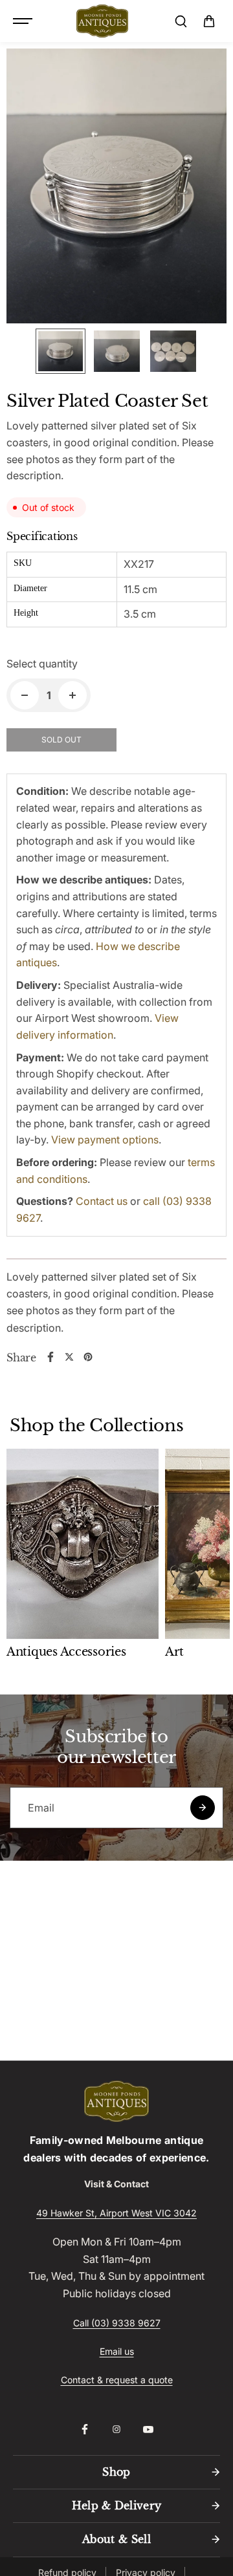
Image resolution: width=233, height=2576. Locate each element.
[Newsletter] (203, 1808)
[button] (209, 21)
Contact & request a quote (117, 2380)
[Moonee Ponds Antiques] (102, 21)
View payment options (105, 1140)
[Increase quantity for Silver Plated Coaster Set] (72, 695)
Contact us (102, 1201)
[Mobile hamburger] (24, 21)
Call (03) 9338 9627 (117, 2323)
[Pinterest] (88, 1357)
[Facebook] (50, 1357)
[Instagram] (116, 2429)
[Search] (181, 21)
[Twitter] (69, 1357)
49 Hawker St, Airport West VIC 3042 (116, 2213)
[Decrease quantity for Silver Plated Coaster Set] (25, 695)
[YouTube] (148, 2429)
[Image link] (116, 2101)
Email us (117, 2351)
